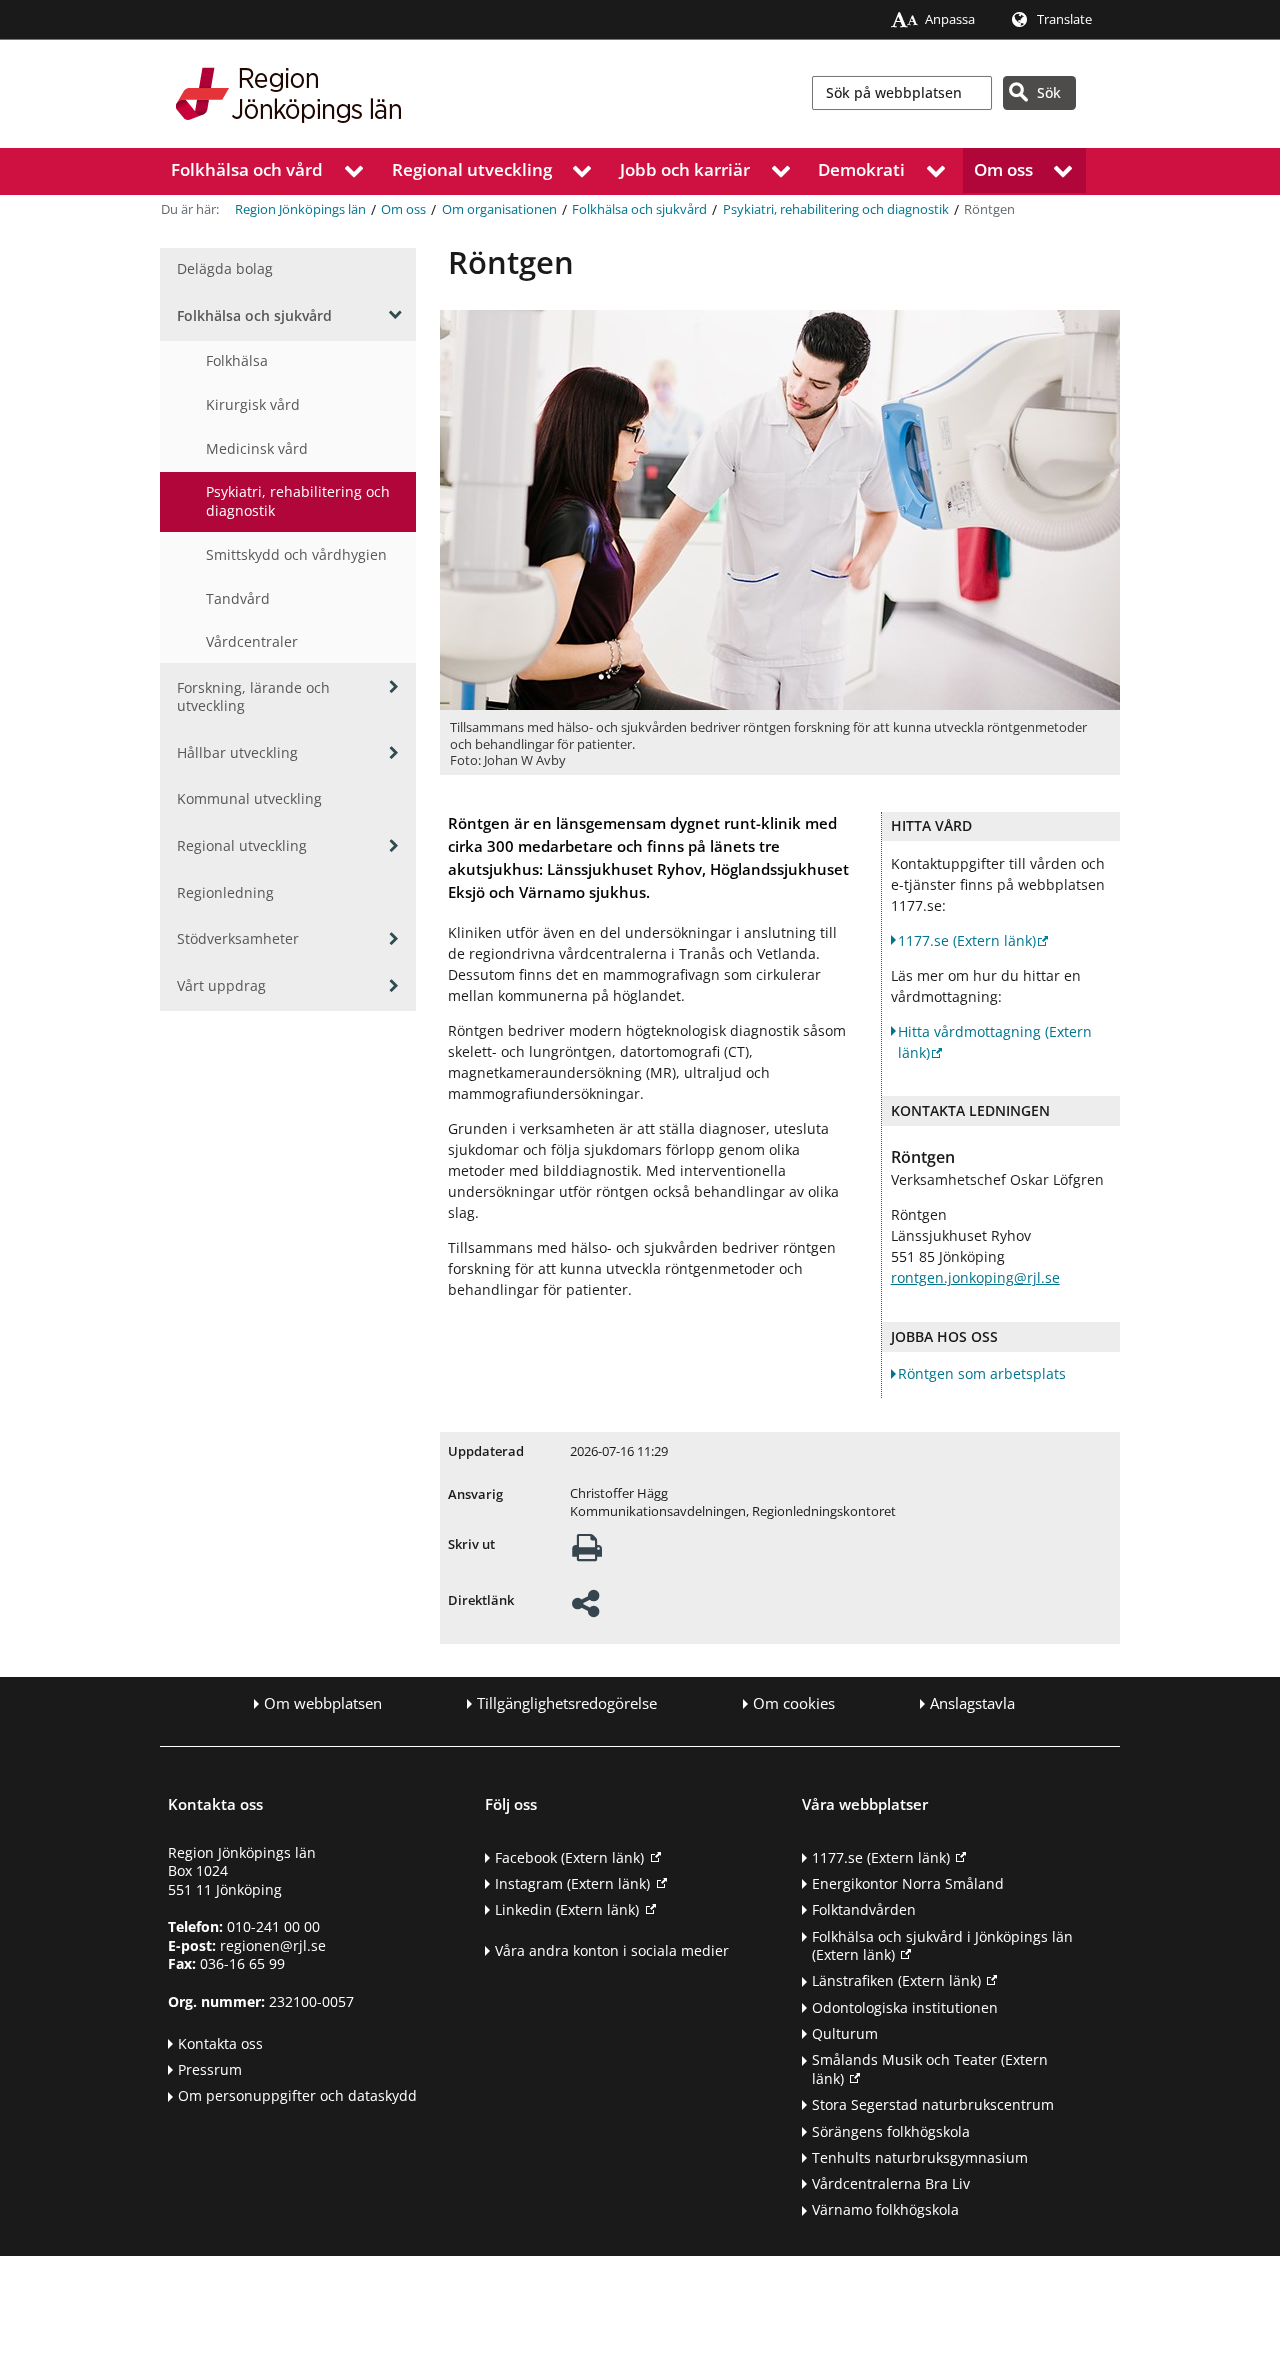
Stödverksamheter (238, 938)
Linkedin (567, 1909)
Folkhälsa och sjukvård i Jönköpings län (942, 1946)
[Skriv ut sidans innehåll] (587, 1553)
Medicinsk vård (257, 448)
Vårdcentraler (252, 641)
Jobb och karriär (685, 169)
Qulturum (845, 2033)
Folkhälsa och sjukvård (639, 209)
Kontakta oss (220, 2043)
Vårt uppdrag (221, 985)
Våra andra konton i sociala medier (612, 1950)
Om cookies (794, 1703)
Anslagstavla (972, 1703)
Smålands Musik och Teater (930, 2069)
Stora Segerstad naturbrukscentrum (933, 2104)
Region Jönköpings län (300, 209)
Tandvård (238, 598)
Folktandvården (864, 1909)
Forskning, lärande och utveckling (253, 697)
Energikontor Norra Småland (908, 1883)
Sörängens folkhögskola (891, 2131)
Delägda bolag (225, 268)
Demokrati (861, 169)
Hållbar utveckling (237, 752)
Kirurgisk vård (253, 404)
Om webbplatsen (323, 1703)
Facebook (569, 1857)
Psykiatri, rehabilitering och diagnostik (836, 209)
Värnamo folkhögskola (885, 2209)
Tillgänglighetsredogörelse (567, 1703)
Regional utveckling (472, 169)
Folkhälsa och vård (247, 169)
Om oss (1003, 169)
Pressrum (210, 2069)
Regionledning (225, 892)
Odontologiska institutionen (905, 2007)
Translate (1064, 19)
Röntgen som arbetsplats (982, 1373)
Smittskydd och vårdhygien (296, 554)
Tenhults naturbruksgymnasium (920, 2157)
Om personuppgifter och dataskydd (297, 2095)
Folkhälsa (237, 360)
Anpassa (950, 19)
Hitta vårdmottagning (995, 1042)
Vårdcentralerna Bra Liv (891, 2183)
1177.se (967, 940)
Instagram (572, 1883)
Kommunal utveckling (249, 798)
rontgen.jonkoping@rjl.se (975, 1277)
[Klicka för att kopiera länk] (585, 1609)
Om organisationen (499, 209)
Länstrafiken (896, 1980)
